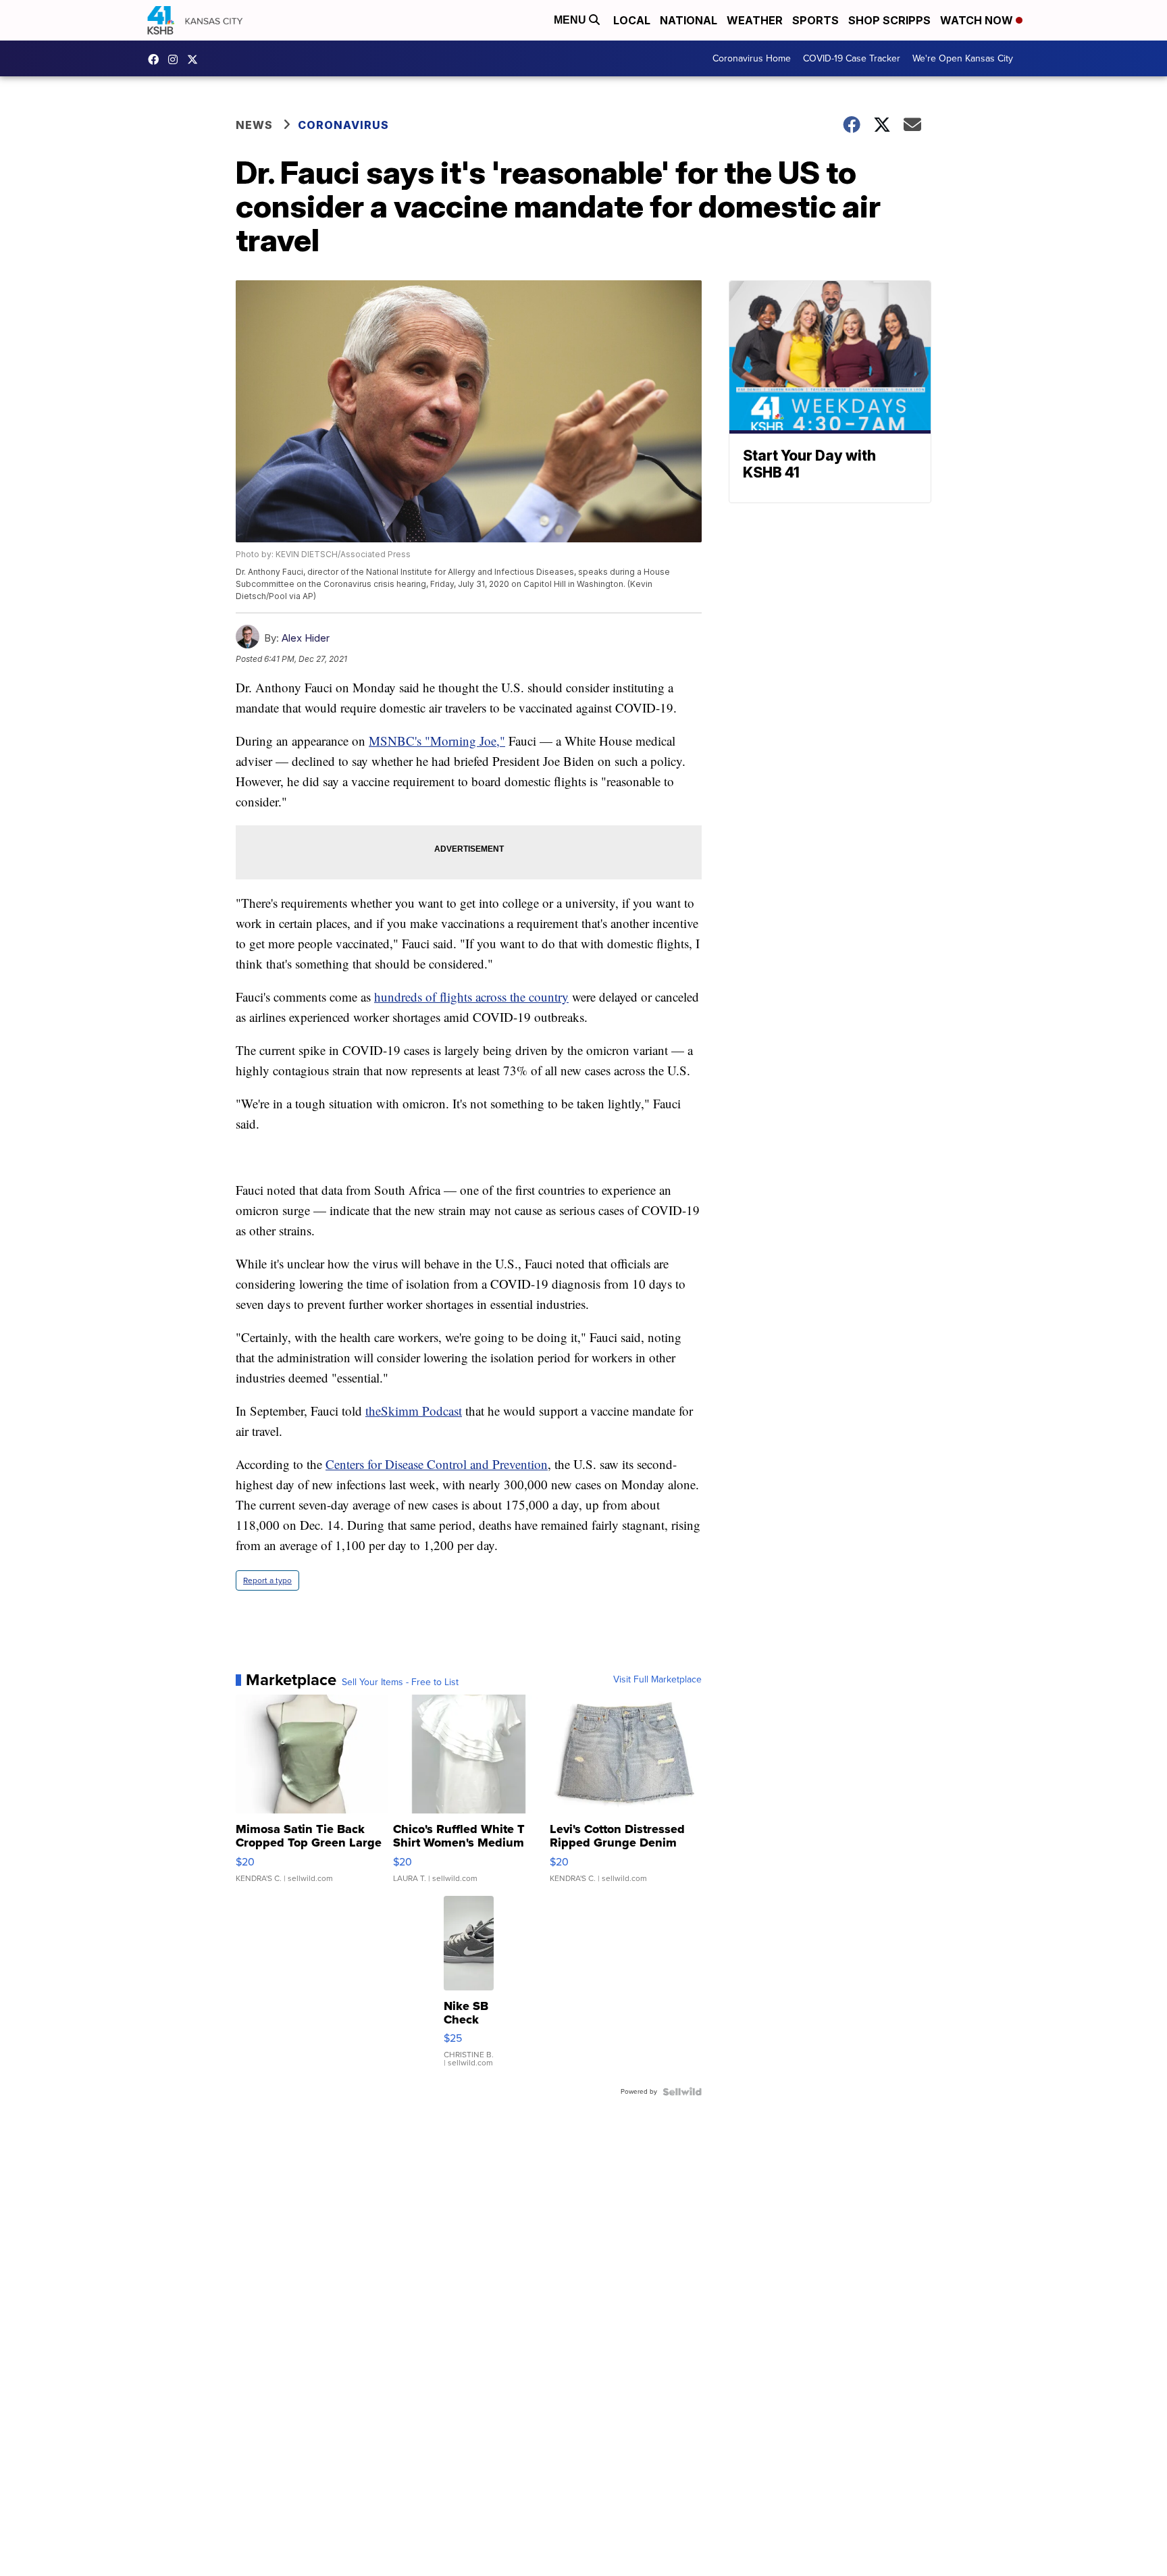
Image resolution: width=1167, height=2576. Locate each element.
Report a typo (267, 1580)
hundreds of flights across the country (471, 997)
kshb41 (157, 59)
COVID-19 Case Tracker (852, 58)
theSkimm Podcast (414, 1411)
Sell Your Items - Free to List (400, 1682)
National (689, 20)
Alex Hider (306, 638)
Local (632, 20)
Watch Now (978, 20)
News (254, 125)
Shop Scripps (889, 20)
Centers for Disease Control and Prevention (437, 1464)
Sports (815, 20)
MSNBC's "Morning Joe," (437, 741)
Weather (755, 20)
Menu (571, 20)
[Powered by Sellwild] (682, 2092)
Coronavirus (343, 125)
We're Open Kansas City (963, 58)
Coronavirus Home (752, 58)
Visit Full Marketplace (657, 1680)
